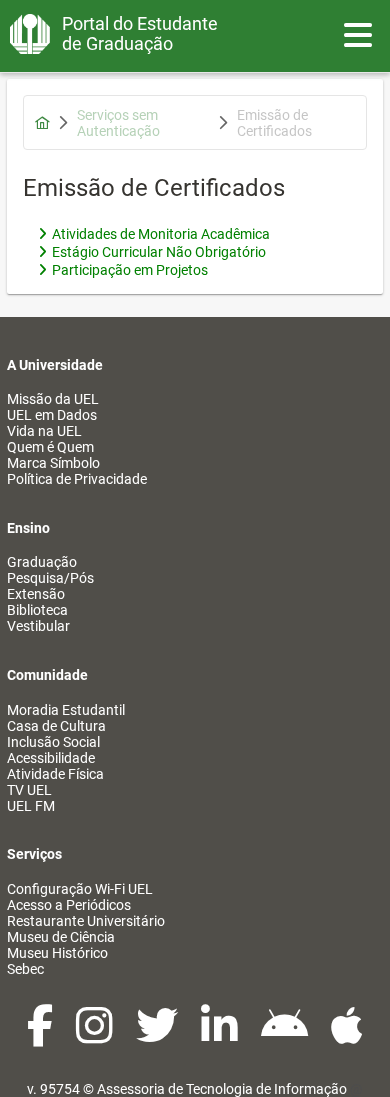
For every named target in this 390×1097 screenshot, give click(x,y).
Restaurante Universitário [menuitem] (86, 921)
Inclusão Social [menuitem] (53, 742)
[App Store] (347, 1036)
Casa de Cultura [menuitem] (56, 726)
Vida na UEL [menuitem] (44, 431)
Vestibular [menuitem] (38, 626)
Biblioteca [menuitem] (37, 610)
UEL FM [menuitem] (31, 806)
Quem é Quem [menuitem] (50, 447)
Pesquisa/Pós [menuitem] (50, 578)
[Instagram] (96, 1036)
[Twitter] (158, 1036)
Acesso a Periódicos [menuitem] (69, 905)
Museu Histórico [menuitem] (57, 953)
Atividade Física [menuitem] (55, 774)
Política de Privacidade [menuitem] (77, 479)
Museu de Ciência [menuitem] (61, 937)
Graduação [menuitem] (42, 562)
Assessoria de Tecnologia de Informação (222, 1089)
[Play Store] (286, 1036)
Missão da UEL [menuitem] (53, 399)
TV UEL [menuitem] (29, 790)
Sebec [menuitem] (25, 969)
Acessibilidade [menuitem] (51, 758)
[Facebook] (41, 1036)
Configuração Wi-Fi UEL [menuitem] (80, 889)
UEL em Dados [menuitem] (52, 415)
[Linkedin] (221, 1036)
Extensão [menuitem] (36, 594)
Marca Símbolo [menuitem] (53, 463)
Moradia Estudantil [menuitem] (66, 710)
